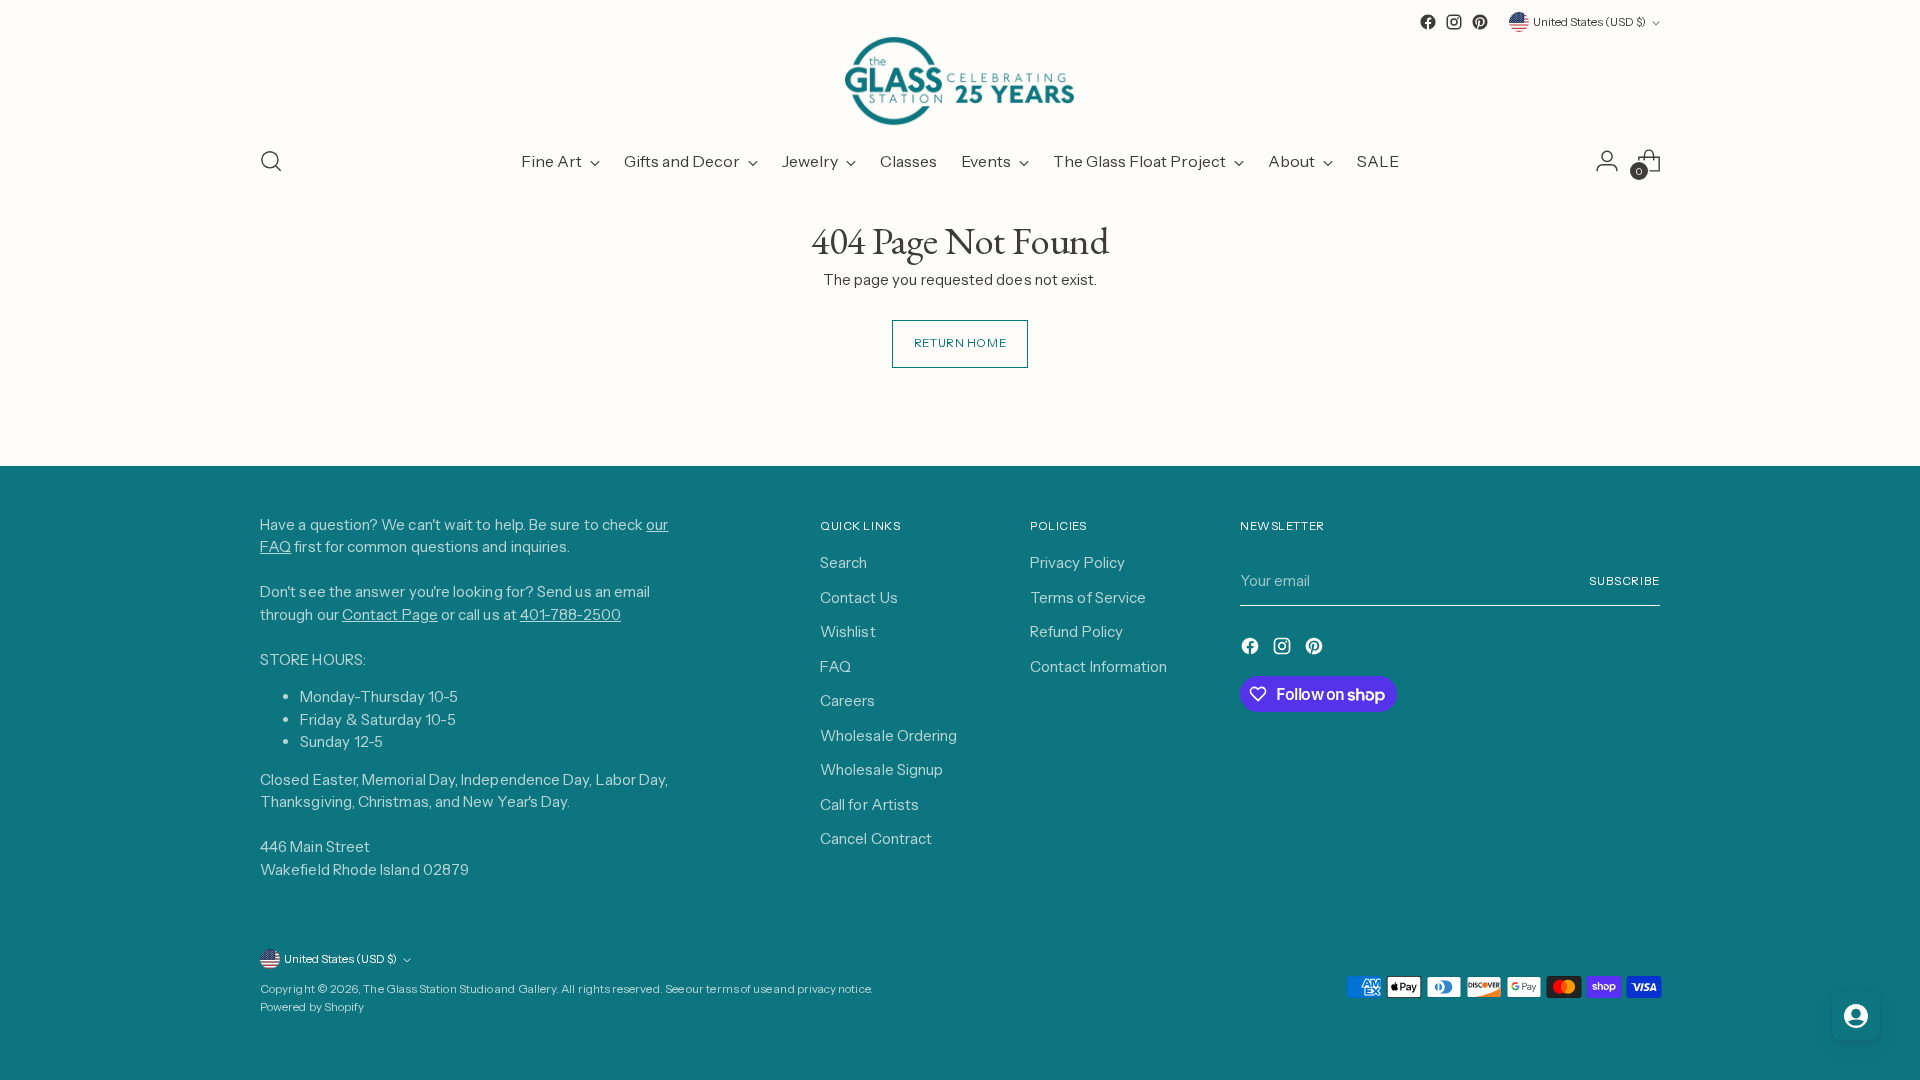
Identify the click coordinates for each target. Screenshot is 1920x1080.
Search (843, 562)
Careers (848, 700)
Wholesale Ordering (888, 735)
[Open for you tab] (1856, 1016)
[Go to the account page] (1607, 161)
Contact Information (1098, 666)
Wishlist (848, 631)
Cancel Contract (876, 838)
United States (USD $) (1589, 22)
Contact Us (859, 597)
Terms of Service (1088, 597)
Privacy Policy (1077, 562)
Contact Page (390, 614)
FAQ (835, 666)
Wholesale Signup (881, 769)
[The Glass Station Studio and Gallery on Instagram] (1454, 22)
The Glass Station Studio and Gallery (459, 989)
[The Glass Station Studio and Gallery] (960, 81)
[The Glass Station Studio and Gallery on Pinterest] (1480, 22)
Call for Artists (869, 804)
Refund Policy (1076, 631)
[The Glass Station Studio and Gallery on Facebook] (1428, 22)
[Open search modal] (271, 161)
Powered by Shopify (312, 1007)
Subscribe (1624, 581)
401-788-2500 (570, 614)
